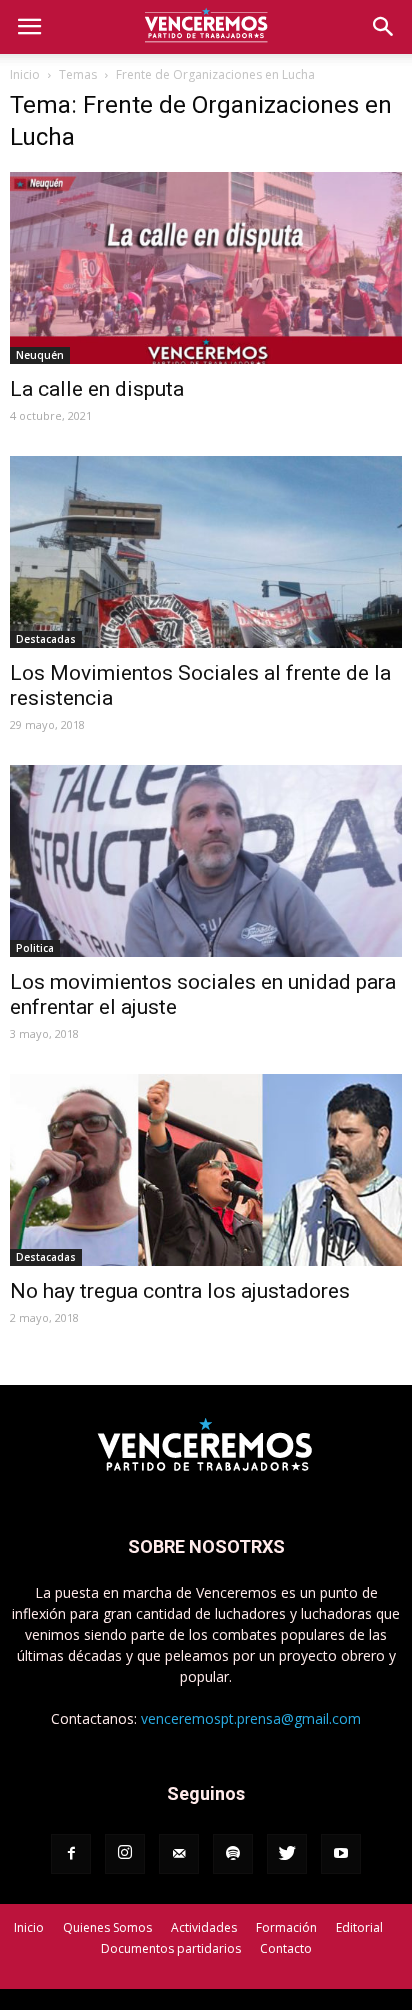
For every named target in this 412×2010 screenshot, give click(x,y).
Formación (286, 1927)
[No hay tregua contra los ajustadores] (206, 1170)
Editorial (359, 1927)
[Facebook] (71, 1854)
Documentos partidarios (171, 1948)
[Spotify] (233, 1854)
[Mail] (179, 1854)
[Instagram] (125, 1854)
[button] (384, 27)
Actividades (204, 1927)
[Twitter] (287, 1854)
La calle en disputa (97, 389)
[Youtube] (341, 1854)
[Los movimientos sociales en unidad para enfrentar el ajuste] (206, 861)
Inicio (25, 74)
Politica (35, 948)
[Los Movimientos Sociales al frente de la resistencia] (206, 552)
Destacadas (46, 639)
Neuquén (40, 355)
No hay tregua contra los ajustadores (180, 1291)
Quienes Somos (107, 1927)
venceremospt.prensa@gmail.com (251, 1718)
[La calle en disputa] (206, 268)
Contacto (286, 1948)
